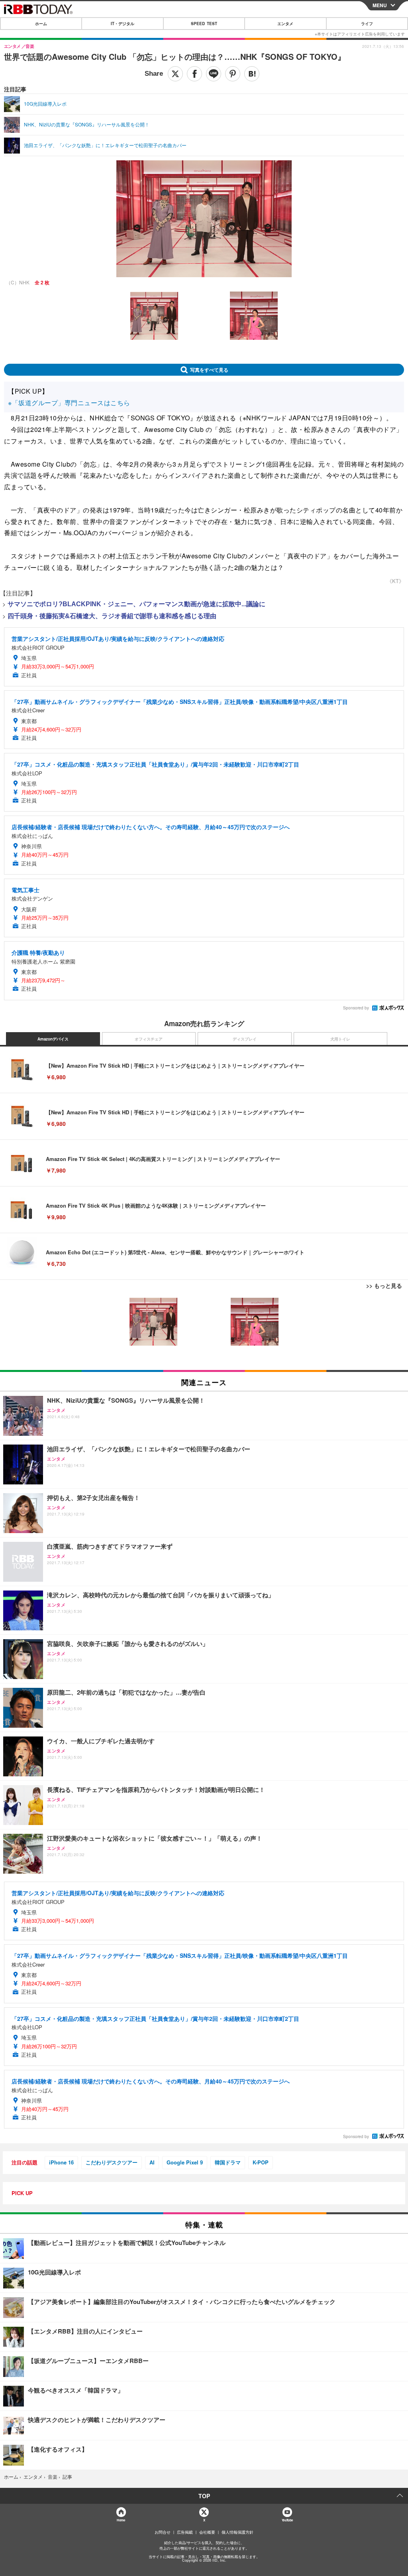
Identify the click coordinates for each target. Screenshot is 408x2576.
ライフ (367, 24)
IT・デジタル (123, 24)
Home (121, 2520)
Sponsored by (356, 1008)
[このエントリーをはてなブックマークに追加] (252, 74)
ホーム (41, 24)
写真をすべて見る (209, 370)
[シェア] (194, 74)
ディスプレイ (245, 1039)
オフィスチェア (149, 1039)
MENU (380, 5)
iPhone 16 (61, 2162)
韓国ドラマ (228, 2162)
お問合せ (163, 2532)
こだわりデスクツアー (112, 2162)
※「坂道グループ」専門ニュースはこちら (69, 403)
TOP (204, 2496)
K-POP (261, 2162)
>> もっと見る (384, 1285)
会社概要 (207, 2532)
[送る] (214, 74)
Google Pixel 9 (185, 2162)
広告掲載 (185, 2532)
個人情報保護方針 (237, 2532)
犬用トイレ (340, 1039)
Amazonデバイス (53, 1039)
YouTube (287, 2520)
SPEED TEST (204, 24)
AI (152, 2162)
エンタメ (285, 24)
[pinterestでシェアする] (233, 74)
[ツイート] (175, 74)
